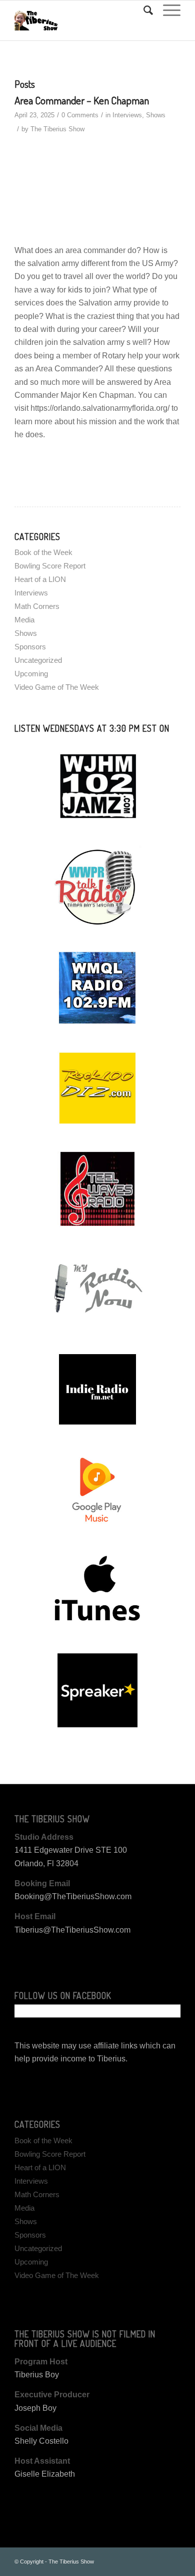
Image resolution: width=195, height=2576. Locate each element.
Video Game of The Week (57, 687)
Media (24, 620)
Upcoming (31, 674)
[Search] (143, 10)
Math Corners (37, 606)
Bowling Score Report (50, 566)
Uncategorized (38, 660)
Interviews (127, 115)
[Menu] (167, 10)
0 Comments (80, 115)
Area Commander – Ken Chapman (82, 100)
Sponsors (30, 647)
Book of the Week (43, 552)
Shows (156, 115)
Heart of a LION (40, 579)
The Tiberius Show (57, 129)
